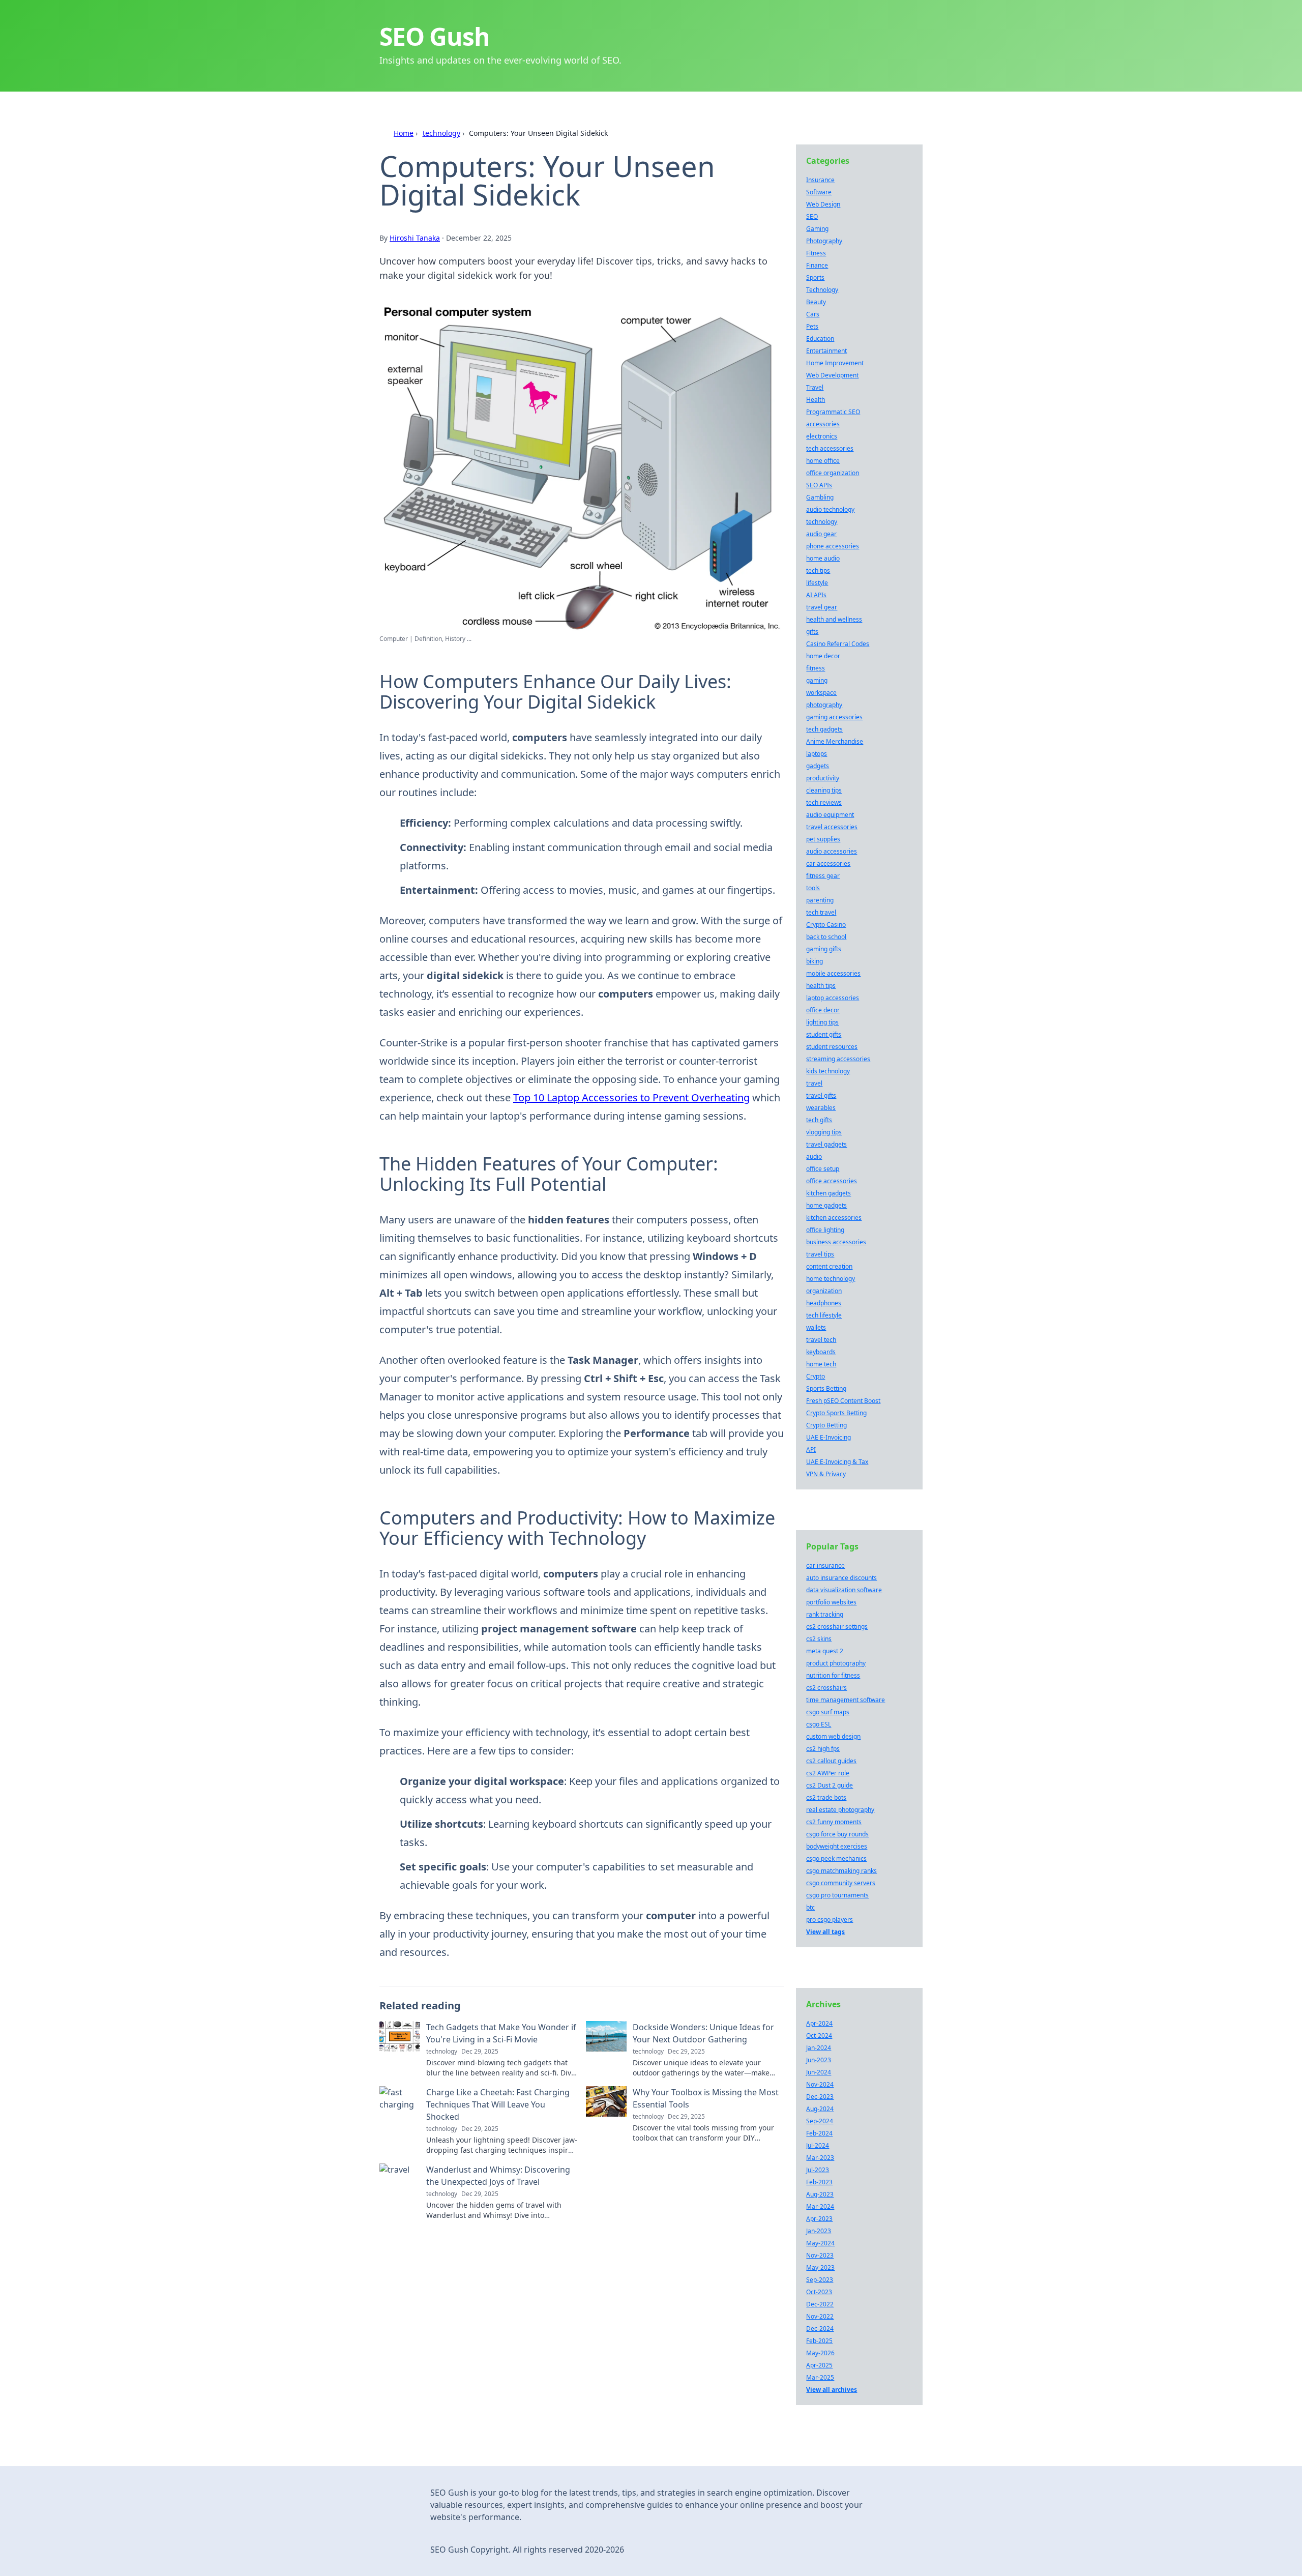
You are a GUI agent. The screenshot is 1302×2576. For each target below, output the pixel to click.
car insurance (825, 1565)
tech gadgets (824, 729)
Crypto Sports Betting (836, 1413)
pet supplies (823, 839)
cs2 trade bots (826, 1797)
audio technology (830, 509)
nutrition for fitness (833, 1675)
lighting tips (822, 1022)
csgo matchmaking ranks (841, 1871)
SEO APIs (819, 485)
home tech (821, 1364)
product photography (836, 1663)
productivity (823, 778)
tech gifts (819, 1120)
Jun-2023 (819, 2060)
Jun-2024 (819, 2072)
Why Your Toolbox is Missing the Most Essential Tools (706, 2098)
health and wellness (834, 619)
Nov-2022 (820, 2316)
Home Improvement (835, 363)
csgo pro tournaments (837, 1895)
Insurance (820, 180)
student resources (832, 1047)
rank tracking (825, 1614)
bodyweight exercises (837, 1846)
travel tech (821, 1340)
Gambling (820, 497)
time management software (846, 1700)
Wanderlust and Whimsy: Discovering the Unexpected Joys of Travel (498, 2176)
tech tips (818, 570)
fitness (816, 668)
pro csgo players (830, 1920)
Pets (812, 326)
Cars (813, 314)
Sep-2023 (820, 2280)
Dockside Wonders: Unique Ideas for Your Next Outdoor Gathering (703, 2033)
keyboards (821, 1352)
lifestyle (817, 583)
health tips (821, 986)
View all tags (825, 1932)
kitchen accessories (834, 1218)
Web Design (823, 204)
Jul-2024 (818, 2145)
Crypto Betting (826, 1425)
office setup (823, 1169)
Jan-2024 (819, 2048)
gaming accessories (834, 717)
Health (816, 400)
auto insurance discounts (841, 1578)
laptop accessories (833, 998)
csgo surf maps (828, 1712)
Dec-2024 (820, 2329)
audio (814, 1157)
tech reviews (824, 802)
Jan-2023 (819, 2231)
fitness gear (823, 876)
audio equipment (830, 815)
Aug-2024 (820, 2109)
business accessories (836, 1242)
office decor (823, 1010)
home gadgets (826, 1205)
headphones (824, 1303)
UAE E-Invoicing (828, 1437)
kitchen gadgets (828, 1193)
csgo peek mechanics (836, 1858)
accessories (823, 424)
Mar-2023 (820, 2158)
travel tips (820, 1254)
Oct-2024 (819, 2036)
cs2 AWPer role (828, 1773)
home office (823, 461)
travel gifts (821, 1095)
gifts (812, 632)
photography (824, 705)
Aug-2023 (820, 2194)
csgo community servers (841, 1883)
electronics (822, 436)
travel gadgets (826, 1144)
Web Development (832, 375)
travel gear (822, 607)
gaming (817, 680)
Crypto (816, 1376)
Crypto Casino (826, 925)
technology (441, 133)
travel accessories (832, 827)
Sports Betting (826, 1388)
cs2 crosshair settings (837, 1627)
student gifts (824, 1034)
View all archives (832, 2390)
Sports (815, 277)
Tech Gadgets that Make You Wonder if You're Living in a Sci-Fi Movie (501, 2033)
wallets (816, 1327)
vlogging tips (824, 1132)
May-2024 (820, 2243)
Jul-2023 (818, 2170)
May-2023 (820, 2267)
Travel (815, 387)
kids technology (828, 1071)
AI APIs (816, 595)
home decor (823, 656)
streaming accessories (838, 1059)
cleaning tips (824, 790)
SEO (812, 216)
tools (813, 888)
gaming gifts (824, 949)
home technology (831, 1279)
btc (810, 1907)
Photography (824, 241)
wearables (821, 1108)
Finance (817, 265)
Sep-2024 (820, 2121)
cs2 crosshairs (826, 1688)
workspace (821, 693)
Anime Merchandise (835, 741)
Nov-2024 (820, 2084)
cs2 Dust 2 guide (830, 1785)
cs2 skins (819, 1639)
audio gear (821, 534)
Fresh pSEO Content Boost (843, 1401)
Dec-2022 (820, 2304)
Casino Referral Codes (838, 644)
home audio (823, 558)
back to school (826, 937)
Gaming (817, 229)
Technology (822, 290)
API (811, 1450)
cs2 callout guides (831, 1761)
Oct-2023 (819, 2292)
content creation (829, 1266)
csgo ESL (819, 1724)
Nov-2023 (820, 2255)
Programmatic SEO (833, 412)
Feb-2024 (819, 2133)
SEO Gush (434, 36)
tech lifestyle (824, 1315)
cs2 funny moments (834, 1822)
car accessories (828, 863)
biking (815, 961)
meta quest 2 (825, 1651)
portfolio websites (831, 1602)
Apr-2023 (819, 2219)
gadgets (818, 766)
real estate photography (840, 1810)
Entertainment (826, 351)
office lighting (825, 1230)
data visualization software (844, 1590)
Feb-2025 (819, 2341)
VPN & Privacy (826, 1474)
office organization (833, 473)
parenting (820, 900)
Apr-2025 (819, 2365)
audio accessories (832, 851)
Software (819, 192)
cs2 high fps (823, 1749)
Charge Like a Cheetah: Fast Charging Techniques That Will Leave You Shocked (498, 2104)
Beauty (816, 302)
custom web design (833, 1736)
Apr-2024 (819, 2023)
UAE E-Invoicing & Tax (837, 1462)
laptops (817, 754)
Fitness (816, 253)
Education (820, 339)
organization (824, 1291)
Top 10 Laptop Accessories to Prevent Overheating (631, 1097)
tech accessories (830, 448)
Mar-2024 (820, 2206)
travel (814, 1083)
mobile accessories (833, 973)
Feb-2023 (819, 2182)
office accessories (832, 1181)
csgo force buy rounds (837, 1834)
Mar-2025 (820, 2377)
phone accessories (833, 546)
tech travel (821, 912)
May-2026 (820, 2353)
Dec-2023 (820, 2097)
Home (404, 133)
